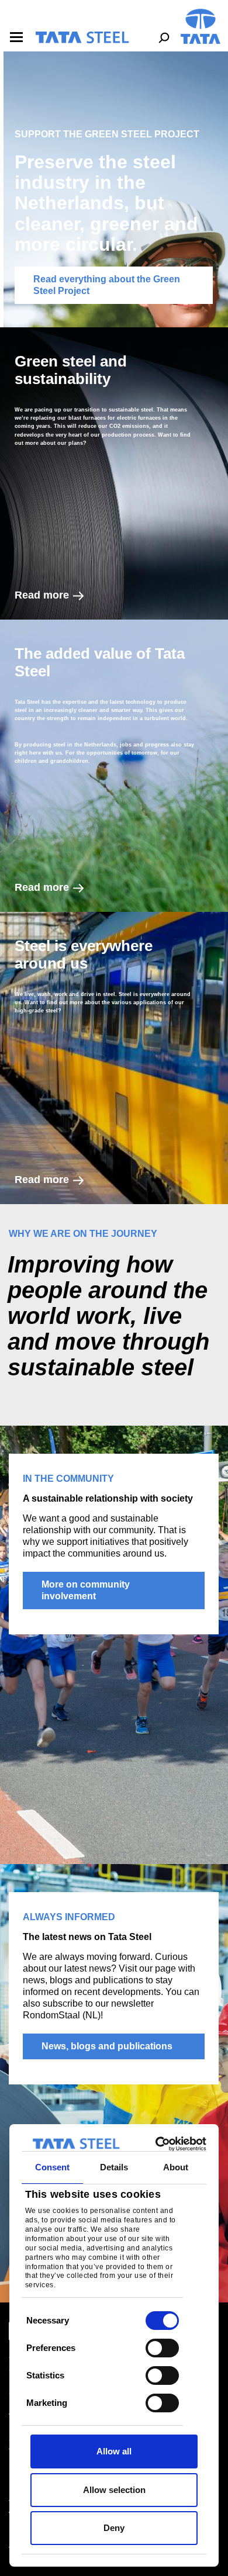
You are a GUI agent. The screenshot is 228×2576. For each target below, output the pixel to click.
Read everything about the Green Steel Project (107, 285)
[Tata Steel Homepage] (201, 25)
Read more (42, 595)
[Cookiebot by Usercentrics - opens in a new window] (158, 2144)
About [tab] (176, 2167)
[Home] (82, 37)
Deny (114, 2528)
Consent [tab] (53, 2167)
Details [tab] (114, 2167)
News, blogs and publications (107, 2046)
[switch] (162, 2348)
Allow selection (114, 2490)
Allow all (114, 2451)
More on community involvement (86, 1590)
